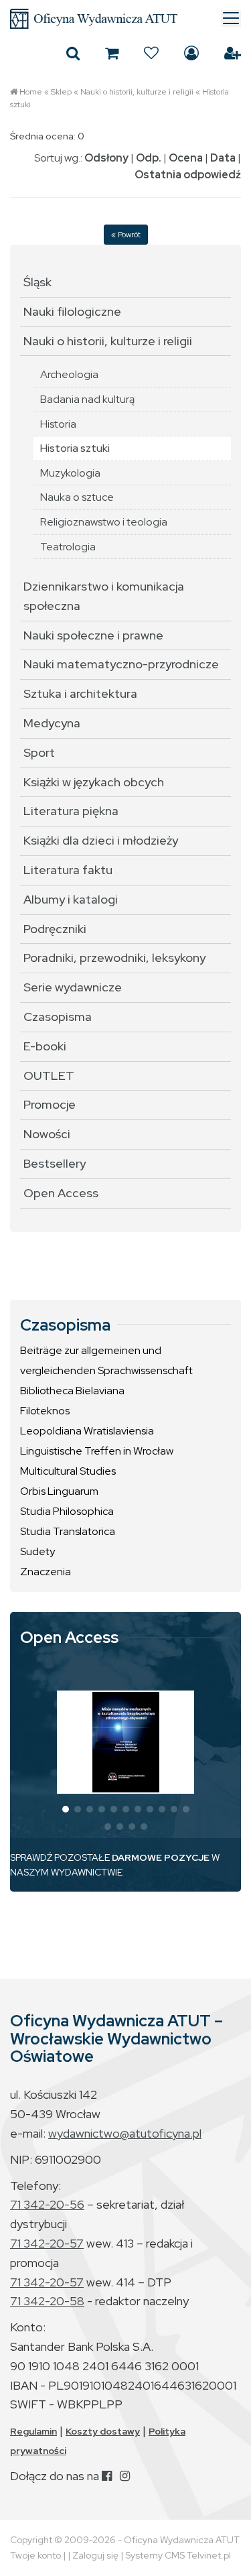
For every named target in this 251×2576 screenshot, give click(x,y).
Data (223, 158)
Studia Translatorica (68, 1531)
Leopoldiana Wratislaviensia (87, 1431)
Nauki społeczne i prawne (93, 635)
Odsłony (106, 158)
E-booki (45, 1046)
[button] (66, 1809)
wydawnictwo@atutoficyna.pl (125, 2133)
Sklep (61, 92)
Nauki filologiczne (72, 311)
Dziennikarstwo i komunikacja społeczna (104, 596)
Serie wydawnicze (73, 987)
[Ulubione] (151, 53)
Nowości (47, 1134)
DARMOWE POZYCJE (161, 1857)
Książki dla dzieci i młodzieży (101, 840)
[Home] (125, 19)
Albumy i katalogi (71, 899)
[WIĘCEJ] (126, 1742)
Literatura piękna (71, 811)
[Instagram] (125, 2476)
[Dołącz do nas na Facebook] (107, 2476)
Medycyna (52, 723)
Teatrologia (68, 547)
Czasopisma (58, 1017)
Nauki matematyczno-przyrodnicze (121, 664)
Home (31, 92)
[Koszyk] (112, 53)
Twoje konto (35, 2555)
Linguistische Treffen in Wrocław (97, 1451)
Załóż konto (233, 53)
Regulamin (33, 2431)
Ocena (186, 158)
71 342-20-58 (47, 2301)
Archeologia (69, 374)
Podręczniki (55, 929)
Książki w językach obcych (94, 782)
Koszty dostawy (103, 2431)
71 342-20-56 (47, 2204)
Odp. (149, 158)
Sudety (37, 1551)
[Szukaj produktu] (73, 53)
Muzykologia (70, 473)
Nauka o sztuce (77, 497)
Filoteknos (45, 1411)
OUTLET (49, 1076)
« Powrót (126, 235)
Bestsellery (55, 1163)
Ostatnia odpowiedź (188, 175)
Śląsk (37, 282)
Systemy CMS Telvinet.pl (178, 2555)
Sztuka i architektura (80, 693)
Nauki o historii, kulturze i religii (137, 92)
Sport (39, 752)
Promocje (50, 1104)
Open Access (61, 1193)
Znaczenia (46, 1572)
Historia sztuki (75, 448)
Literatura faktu (68, 870)
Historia (58, 424)
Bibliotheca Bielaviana (72, 1391)
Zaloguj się (191, 53)
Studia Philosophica (67, 1511)
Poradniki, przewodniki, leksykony (114, 958)
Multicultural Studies (68, 1471)
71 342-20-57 (47, 2243)
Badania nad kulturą (87, 399)
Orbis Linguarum (59, 1491)
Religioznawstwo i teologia (104, 522)
